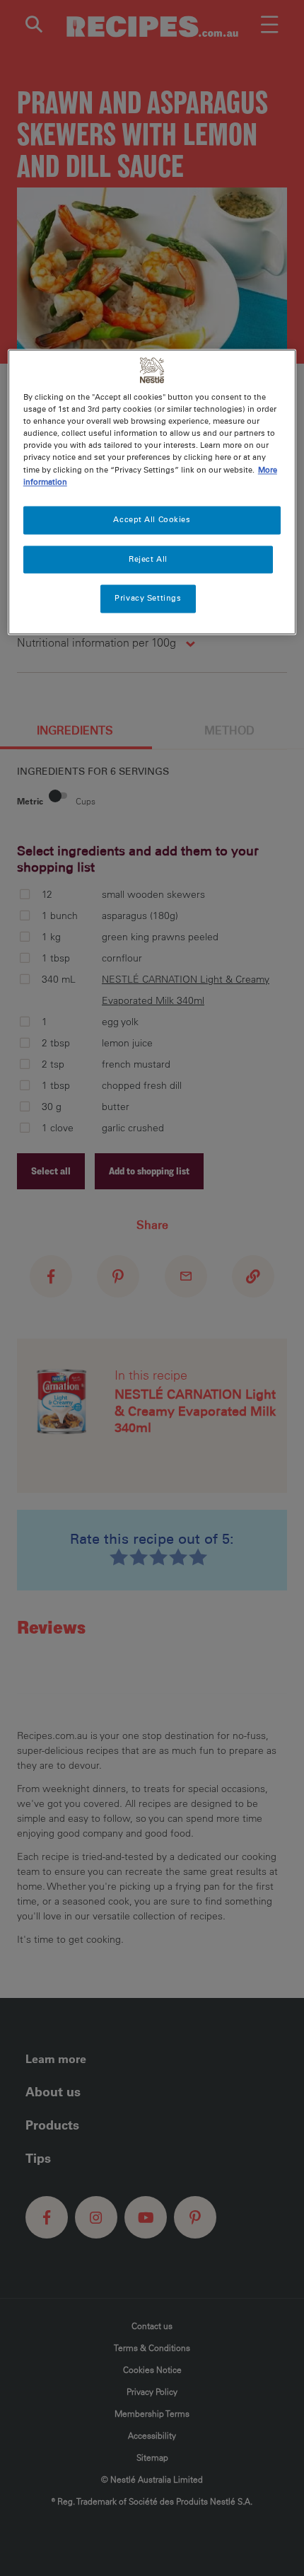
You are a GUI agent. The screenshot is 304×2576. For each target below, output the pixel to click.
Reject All (148, 559)
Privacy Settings (148, 599)
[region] (152, 492)
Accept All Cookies (152, 519)
